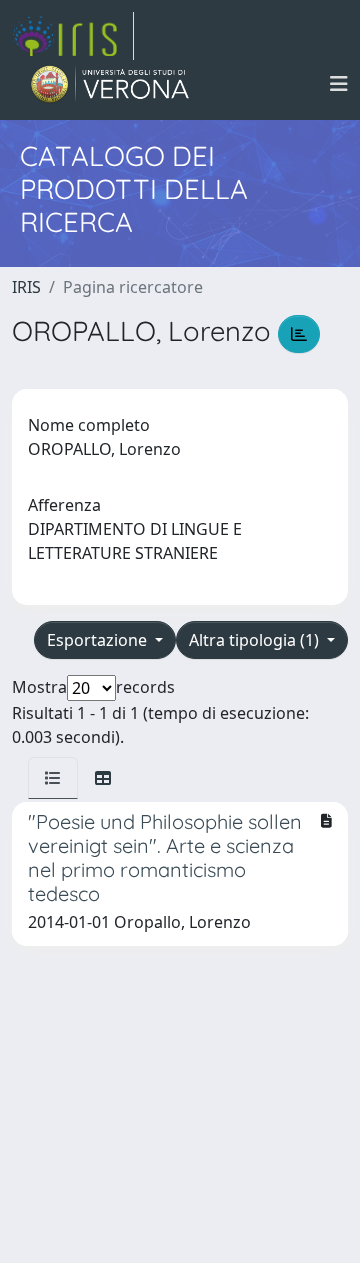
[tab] (53, 778)
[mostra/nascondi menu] (339, 84)
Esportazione (99, 640)
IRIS (26, 287)
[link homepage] (73, 36)
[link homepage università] (110, 84)
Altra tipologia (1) (256, 640)
